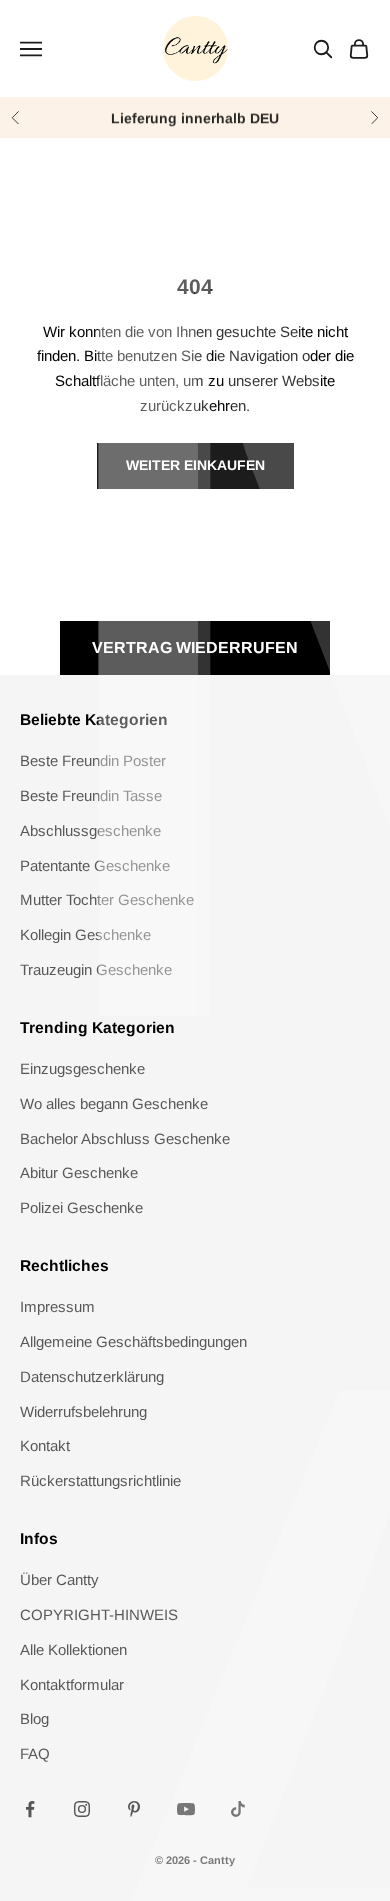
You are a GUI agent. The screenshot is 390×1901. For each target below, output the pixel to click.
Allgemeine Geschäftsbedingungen (133, 1341)
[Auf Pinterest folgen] (134, 1809)
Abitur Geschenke (79, 1172)
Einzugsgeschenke (82, 1068)
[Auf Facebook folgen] (30, 1809)
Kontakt (45, 1445)
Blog (34, 1718)
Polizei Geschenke (81, 1207)
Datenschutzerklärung (92, 1376)
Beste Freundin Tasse (91, 795)
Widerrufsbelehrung (83, 1411)
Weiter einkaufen (195, 465)
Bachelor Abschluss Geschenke (125, 1138)
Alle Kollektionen (73, 1649)
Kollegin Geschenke (85, 934)
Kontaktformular (72, 1684)
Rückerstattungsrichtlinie (100, 1480)
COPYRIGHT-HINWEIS (99, 1614)
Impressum (57, 1306)
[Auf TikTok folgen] (238, 1809)
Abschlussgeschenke (90, 830)
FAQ (35, 1753)
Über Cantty (59, 1579)
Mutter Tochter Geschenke (107, 899)
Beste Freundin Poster (93, 760)
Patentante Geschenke (95, 865)
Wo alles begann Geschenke (114, 1103)
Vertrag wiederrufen (195, 647)
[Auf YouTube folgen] (186, 1809)
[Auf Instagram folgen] (82, 1809)
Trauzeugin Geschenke (96, 969)
